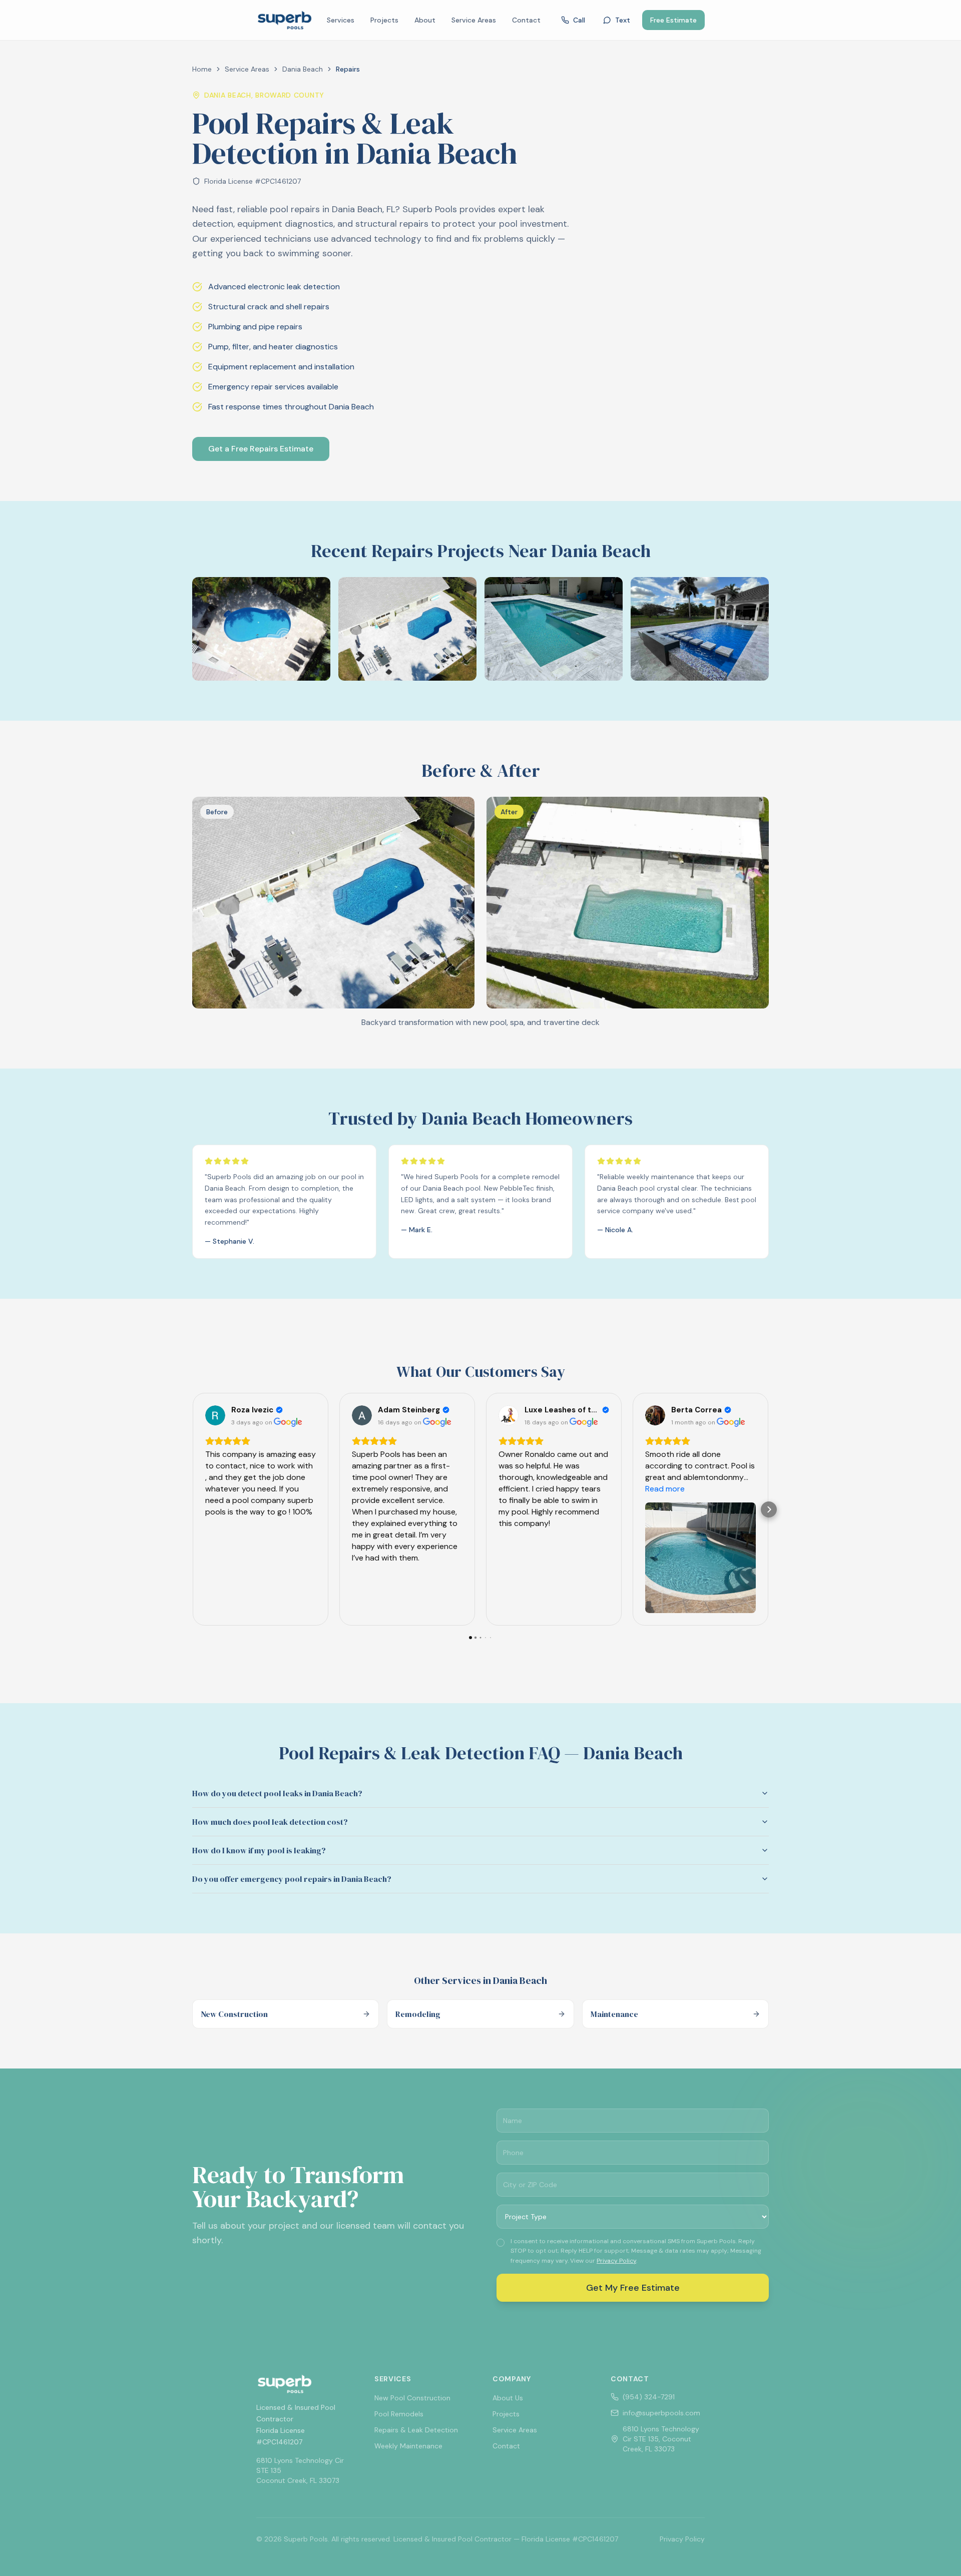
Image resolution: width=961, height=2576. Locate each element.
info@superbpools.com (661, 2413)
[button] (192, 1509)
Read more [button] (665, 1489)
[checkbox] (501, 2243)
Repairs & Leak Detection (416, 2430)
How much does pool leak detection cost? (270, 1822)
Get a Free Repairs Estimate (261, 449)
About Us (508, 2398)
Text (623, 20)
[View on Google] (215, 1415)
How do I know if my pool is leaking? (259, 1850)
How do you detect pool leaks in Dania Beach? (277, 1793)
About (425, 20)
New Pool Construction (412, 2398)
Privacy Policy (616, 2261)
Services (341, 20)
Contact (526, 20)
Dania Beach (303, 69)
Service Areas (474, 20)
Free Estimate (673, 20)
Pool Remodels (399, 2414)
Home (202, 69)
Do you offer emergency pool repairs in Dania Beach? (292, 1879)
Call (579, 20)
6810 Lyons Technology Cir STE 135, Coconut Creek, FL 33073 (661, 2439)
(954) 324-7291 (649, 2397)
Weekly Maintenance (408, 2446)
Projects (384, 20)
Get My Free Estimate (633, 2288)
